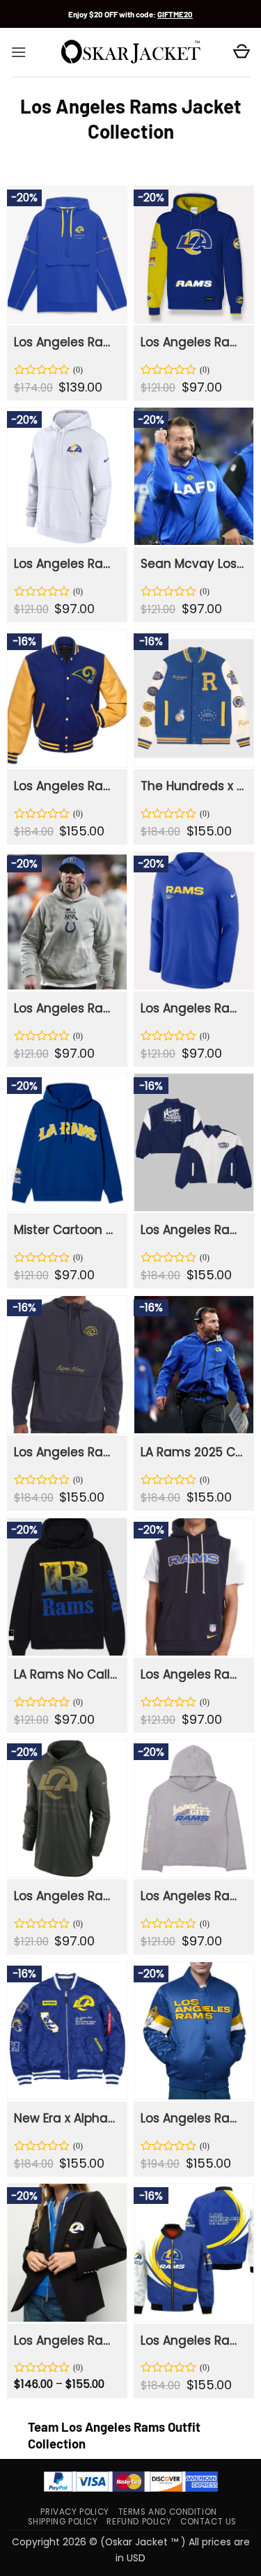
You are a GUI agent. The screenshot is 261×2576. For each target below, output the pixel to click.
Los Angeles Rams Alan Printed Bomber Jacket (193, 2340)
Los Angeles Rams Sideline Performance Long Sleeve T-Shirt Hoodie (193, 1008)
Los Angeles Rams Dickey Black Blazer (66, 2340)
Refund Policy (139, 2522)
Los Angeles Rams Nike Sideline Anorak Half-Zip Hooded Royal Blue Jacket (66, 342)
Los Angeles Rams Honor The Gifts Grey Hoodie (193, 1896)
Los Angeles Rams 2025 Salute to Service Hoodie (66, 1896)
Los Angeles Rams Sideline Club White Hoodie (66, 564)
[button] (18, 52)
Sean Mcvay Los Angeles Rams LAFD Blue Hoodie (193, 564)
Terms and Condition (168, 2512)
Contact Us (208, 2522)
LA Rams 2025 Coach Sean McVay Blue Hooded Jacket (193, 1452)
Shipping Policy (63, 2522)
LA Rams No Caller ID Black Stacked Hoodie (66, 1674)
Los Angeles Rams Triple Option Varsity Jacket (193, 2118)
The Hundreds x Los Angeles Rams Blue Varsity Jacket (193, 786)
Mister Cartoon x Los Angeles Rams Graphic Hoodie (66, 1230)
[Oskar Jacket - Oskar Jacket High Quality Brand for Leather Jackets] (131, 52)
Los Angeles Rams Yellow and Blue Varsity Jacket (66, 786)
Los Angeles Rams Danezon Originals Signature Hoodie (193, 342)
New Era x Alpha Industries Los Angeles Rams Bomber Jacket (66, 2118)
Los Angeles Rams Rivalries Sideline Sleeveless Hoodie (193, 1674)
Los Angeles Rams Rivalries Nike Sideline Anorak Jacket (66, 1452)
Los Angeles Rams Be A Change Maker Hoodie (66, 1008)
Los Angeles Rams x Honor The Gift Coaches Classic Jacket (193, 1230)
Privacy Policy (74, 2512)
